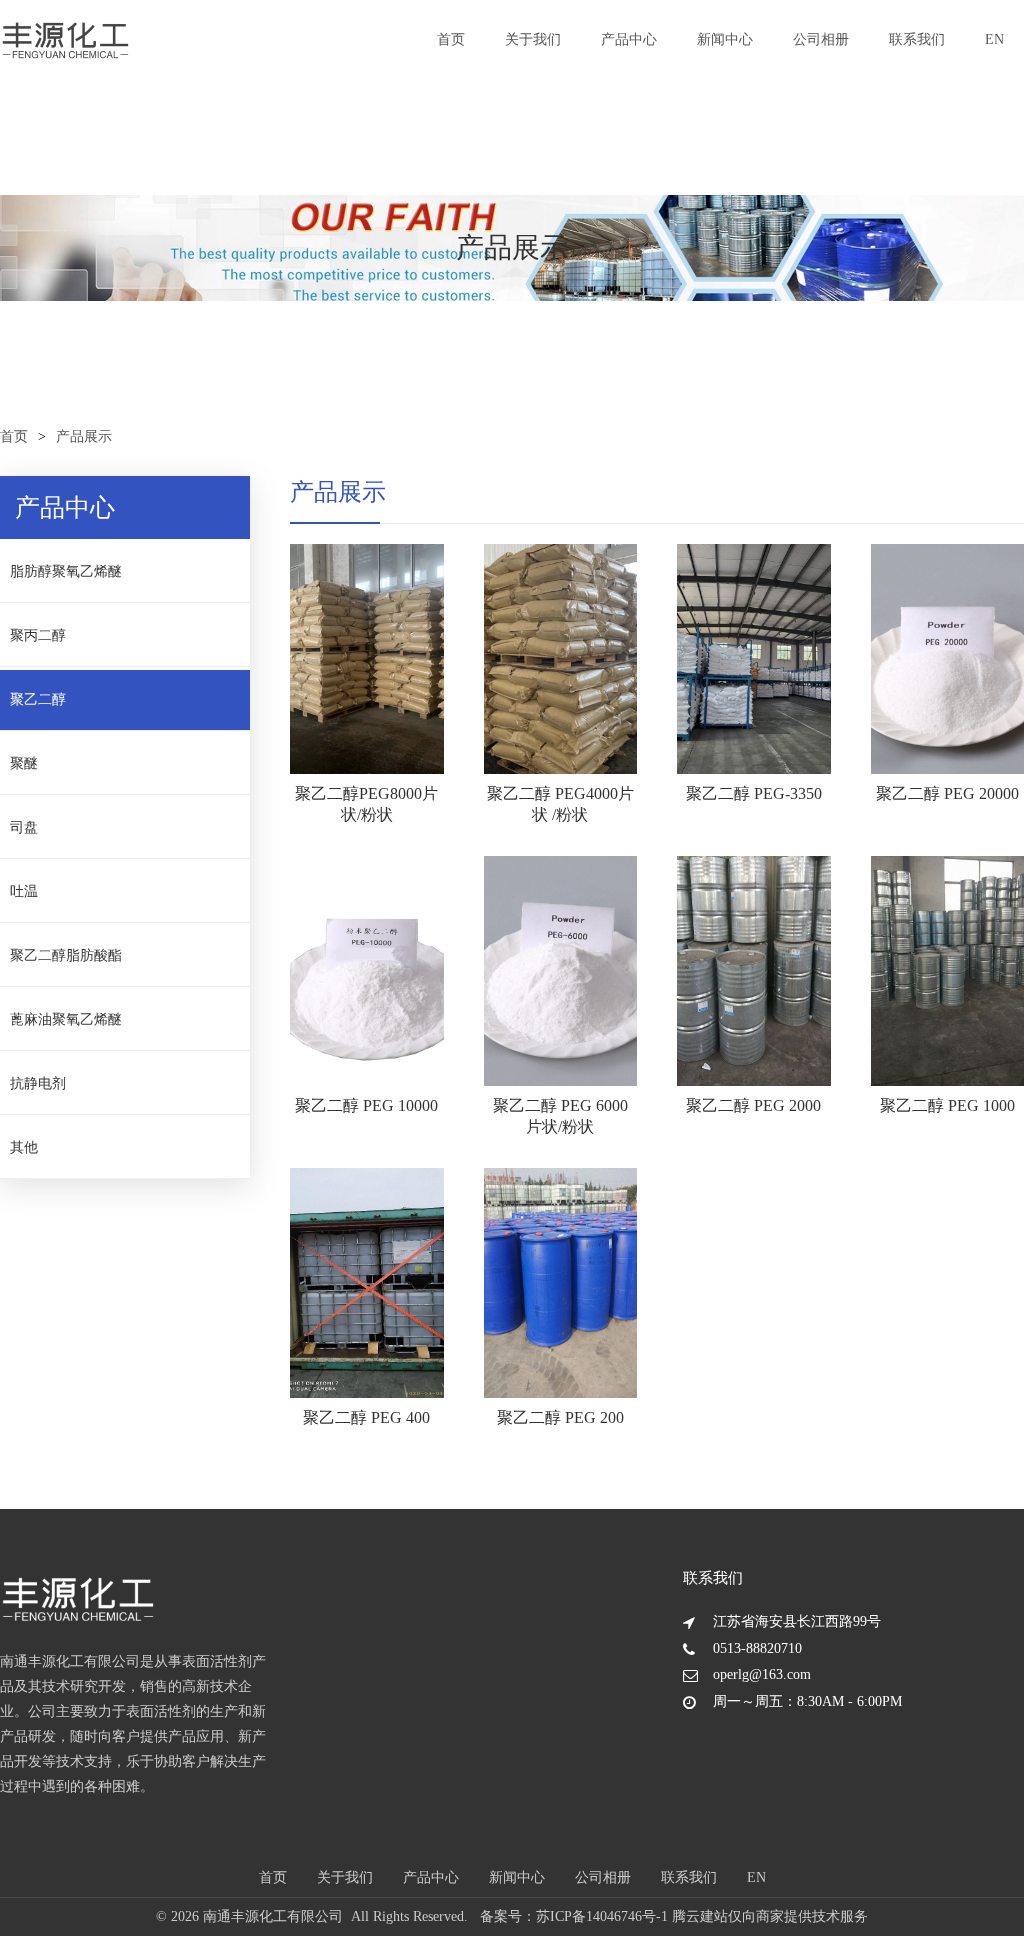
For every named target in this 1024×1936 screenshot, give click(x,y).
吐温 (24, 891)
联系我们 (917, 39)
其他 (24, 1147)
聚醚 (24, 763)
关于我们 (533, 39)
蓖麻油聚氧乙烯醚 (66, 1019)
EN (994, 39)
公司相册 (821, 39)
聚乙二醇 (38, 699)
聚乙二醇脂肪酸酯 (66, 955)
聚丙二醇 (38, 635)
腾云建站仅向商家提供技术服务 (770, 1916)
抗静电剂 (38, 1083)
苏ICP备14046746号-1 (602, 1916)
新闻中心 (725, 39)
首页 (451, 39)
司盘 (24, 827)
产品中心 (629, 39)
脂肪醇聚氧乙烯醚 (66, 571)
